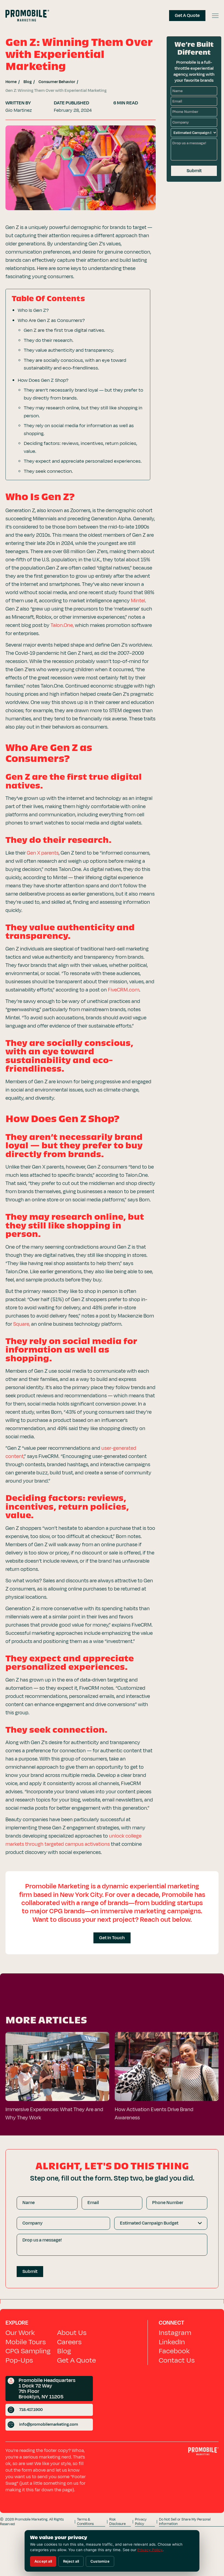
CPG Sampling (28, 2351)
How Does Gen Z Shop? (43, 380)
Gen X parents (43, 853)
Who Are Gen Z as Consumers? (51, 320)
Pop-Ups (19, 2360)
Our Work (20, 2333)
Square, (22, 1324)
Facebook (174, 2351)
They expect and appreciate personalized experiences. (83, 461)
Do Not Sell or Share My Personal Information (185, 2522)
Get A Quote (76, 2360)
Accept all (43, 2561)
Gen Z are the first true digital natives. (64, 330)
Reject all (71, 2561)
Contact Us (177, 2360)
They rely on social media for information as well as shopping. (79, 430)
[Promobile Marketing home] (203, 2453)
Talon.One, (62, 625)
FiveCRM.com (124, 990)
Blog (64, 2351)
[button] (215, 16)
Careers (69, 2342)
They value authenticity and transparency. (69, 350)
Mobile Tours (26, 2342)
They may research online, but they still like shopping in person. (83, 412)
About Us (72, 2333)
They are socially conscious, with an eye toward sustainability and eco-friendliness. (75, 364)
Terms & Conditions (85, 2522)
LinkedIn (172, 2342)
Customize (100, 2561)
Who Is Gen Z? (33, 310)
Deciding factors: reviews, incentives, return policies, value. (80, 447)
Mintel (138, 601)
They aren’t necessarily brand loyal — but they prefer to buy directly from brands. (83, 394)
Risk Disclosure (117, 2522)
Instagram (175, 2333)
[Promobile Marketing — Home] (27, 16)
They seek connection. (48, 471)
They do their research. (48, 340)
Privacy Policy (141, 2522)
